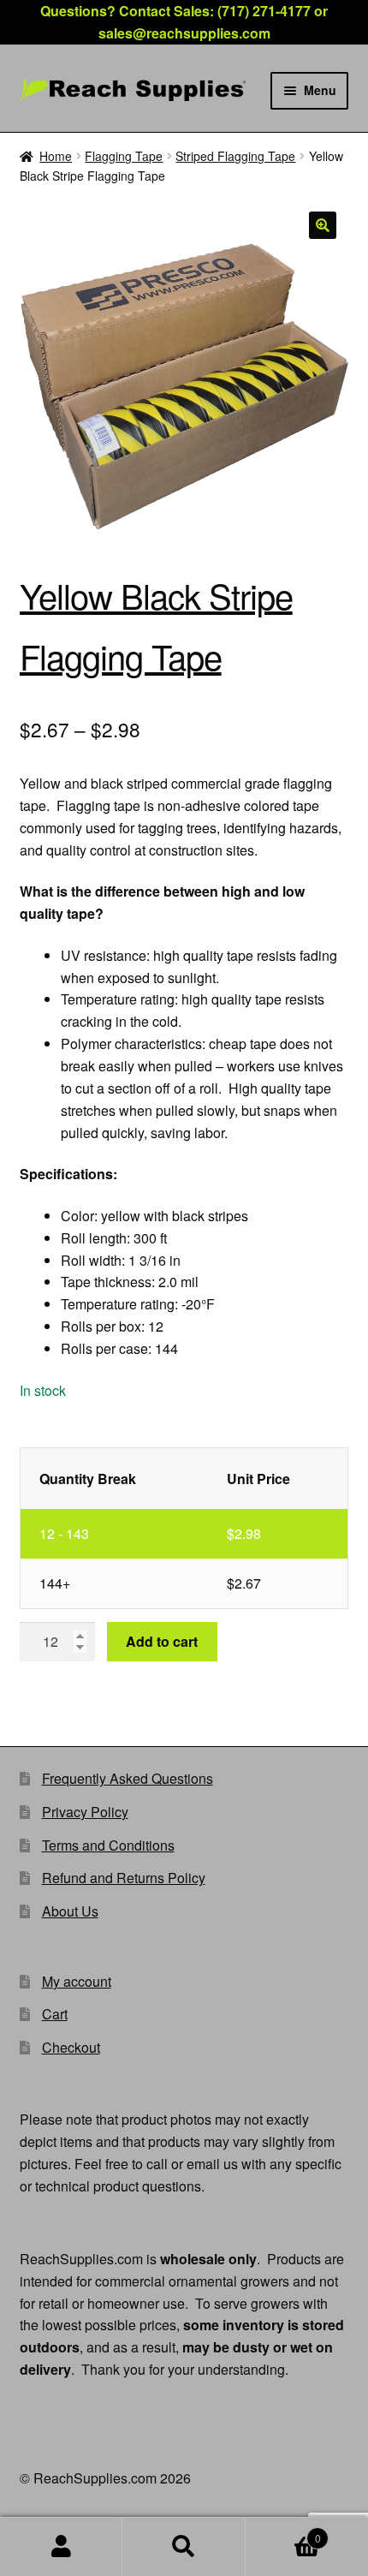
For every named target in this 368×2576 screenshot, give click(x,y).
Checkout (71, 2047)
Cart (55, 2014)
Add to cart (162, 1641)
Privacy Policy (85, 1812)
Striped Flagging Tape (235, 156)
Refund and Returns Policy (124, 1878)
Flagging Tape (124, 156)
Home (56, 156)
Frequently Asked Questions (128, 1778)
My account (77, 1981)
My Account (61, 2547)
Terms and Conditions (108, 1845)
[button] (323, 225)
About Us (70, 1911)
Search (184, 2547)
